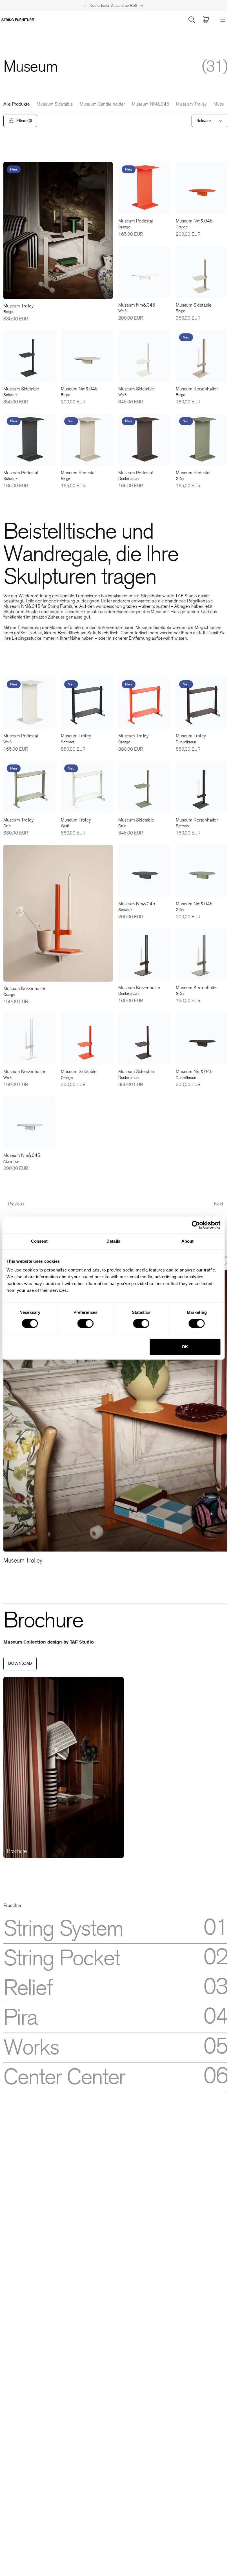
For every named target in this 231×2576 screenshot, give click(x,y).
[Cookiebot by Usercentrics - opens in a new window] (196, 1225)
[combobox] (210, 121)
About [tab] (188, 1241)
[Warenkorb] (206, 20)
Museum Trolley (191, 104)
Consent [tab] (39, 1241)
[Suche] (192, 20)
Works (31, 2048)
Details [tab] (113, 1241)
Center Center (64, 2077)
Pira (20, 2018)
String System (63, 1929)
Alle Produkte (17, 104)
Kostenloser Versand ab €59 (113, 6)
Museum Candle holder (102, 104)
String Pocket (62, 1958)
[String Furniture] (18, 20)
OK (185, 1347)
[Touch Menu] (223, 20)
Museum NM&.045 (151, 104)
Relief (28, 1988)
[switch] (85, 1323)
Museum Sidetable (55, 104)
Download (20, 1663)
